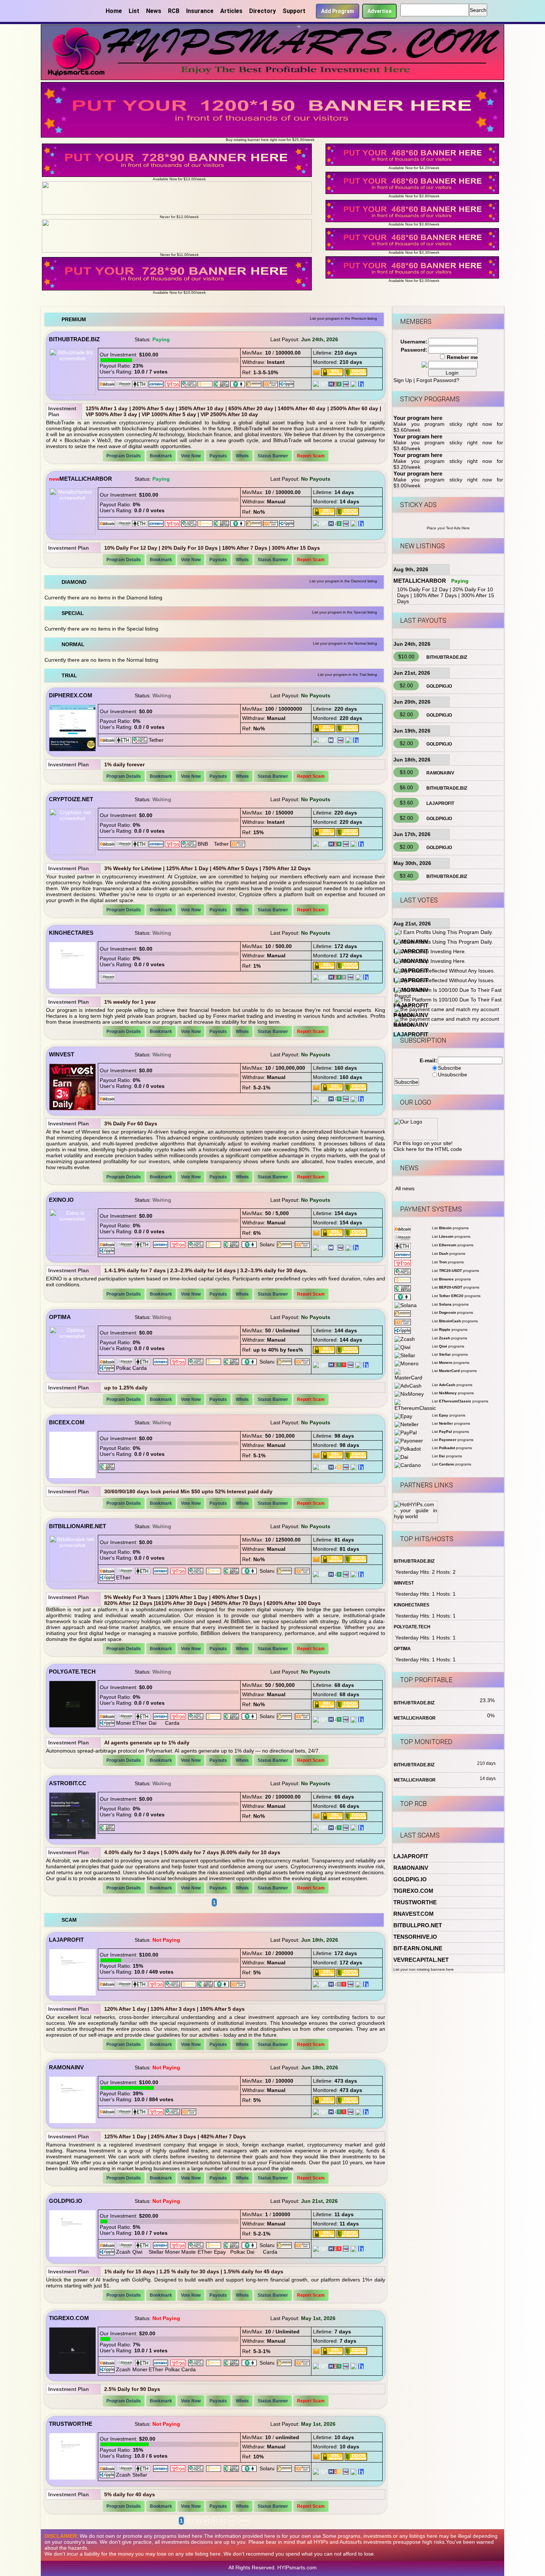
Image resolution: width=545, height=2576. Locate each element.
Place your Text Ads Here (448, 528)
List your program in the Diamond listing (343, 581)
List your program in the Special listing (345, 612)
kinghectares (71, 933)
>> (232, 2521)
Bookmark (161, 456)
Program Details (124, 456)
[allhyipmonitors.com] (346, 384)
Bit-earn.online (418, 1948)
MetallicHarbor (86, 479)
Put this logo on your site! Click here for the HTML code (428, 1146)
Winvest (62, 1054)
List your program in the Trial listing (347, 675)
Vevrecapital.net (421, 1960)
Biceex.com (67, 1422)
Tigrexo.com (69, 2318)
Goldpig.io (66, 2201)
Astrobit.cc (68, 1783)
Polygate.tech (72, 1672)
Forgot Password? (438, 380)
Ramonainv (66, 2067)
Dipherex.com (71, 695)
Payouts (218, 456)
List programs (450, 1228)
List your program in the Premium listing (343, 318)
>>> (244, 2521)
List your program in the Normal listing (345, 643)
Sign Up (403, 380)
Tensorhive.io (415, 1937)
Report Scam (311, 456)
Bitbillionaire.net (77, 1526)
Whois (242, 456)
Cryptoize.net (71, 799)
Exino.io (61, 1200)
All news (405, 1188)
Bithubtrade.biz (74, 339)
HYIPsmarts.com (297, 2567)
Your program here (418, 418)
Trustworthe (71, 2424)
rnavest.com (414, 1914)
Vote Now (191, 456)
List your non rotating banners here (424, 1969)
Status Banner (273, 456)
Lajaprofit (66, 1940)
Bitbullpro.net (418, 1925)
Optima (60, 1317)
